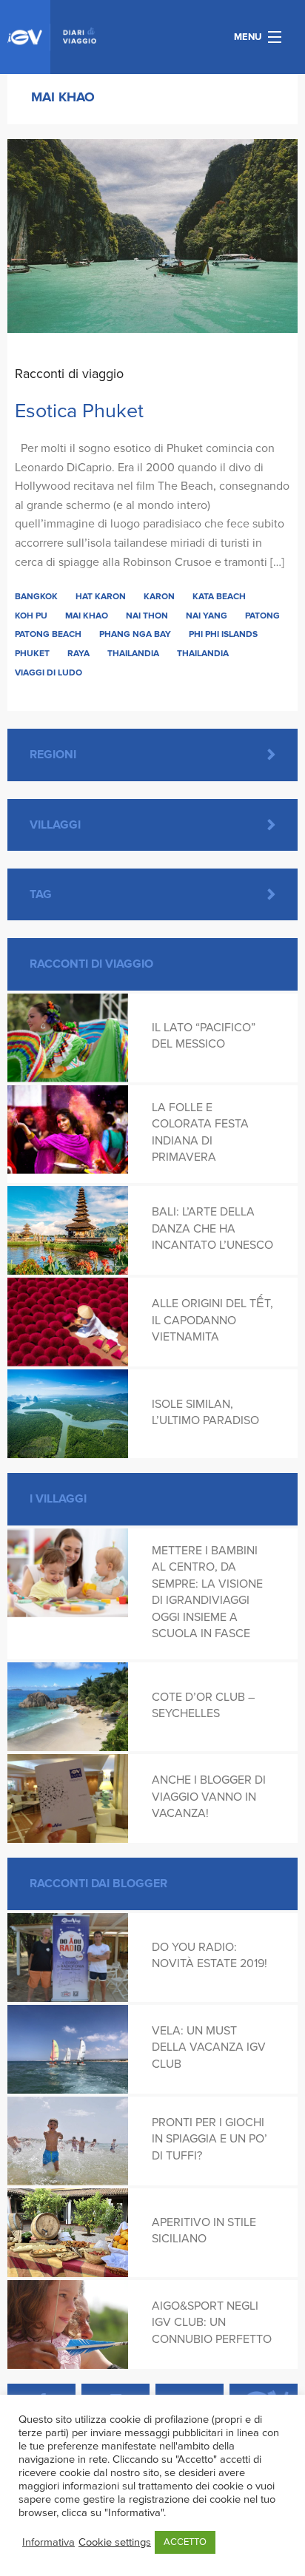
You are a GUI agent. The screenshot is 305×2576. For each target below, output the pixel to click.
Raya (78, 653)
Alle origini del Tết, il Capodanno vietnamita (212, 1320)
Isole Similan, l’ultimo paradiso (205, 1412)
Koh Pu (31, 616)
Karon (159, 596)
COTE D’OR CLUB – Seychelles (203, 1705)
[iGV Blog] (52, 37)
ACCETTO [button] (185, 2542)
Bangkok (36, 596)
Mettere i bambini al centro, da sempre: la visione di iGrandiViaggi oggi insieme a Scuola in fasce (207, 1592)
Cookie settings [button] (115, 2542)
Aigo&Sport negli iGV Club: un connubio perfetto (212, 2323)
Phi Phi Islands (223, 634)
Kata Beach (219, 596)
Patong (262, 616)
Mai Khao (87, 616)
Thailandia (133, 653)
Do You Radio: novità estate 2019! (210, 1955)
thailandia (203, 653)
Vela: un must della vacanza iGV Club (209, 2047)
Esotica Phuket (79, 411)
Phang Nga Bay (135, 634)
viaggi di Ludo (48, 672)
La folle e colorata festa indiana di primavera (200, 1132)
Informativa (48, 2542)
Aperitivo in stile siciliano (204, 2231)
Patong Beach (48, 634)
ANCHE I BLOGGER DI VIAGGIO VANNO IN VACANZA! (209, 1797)
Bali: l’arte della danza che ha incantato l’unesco (212, 1228)
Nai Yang (207, 616)
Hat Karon (101, 596)
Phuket (32, 653)
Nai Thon (147, 616)
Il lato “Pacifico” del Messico (204, 1036)
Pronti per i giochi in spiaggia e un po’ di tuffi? (210, 2139)
